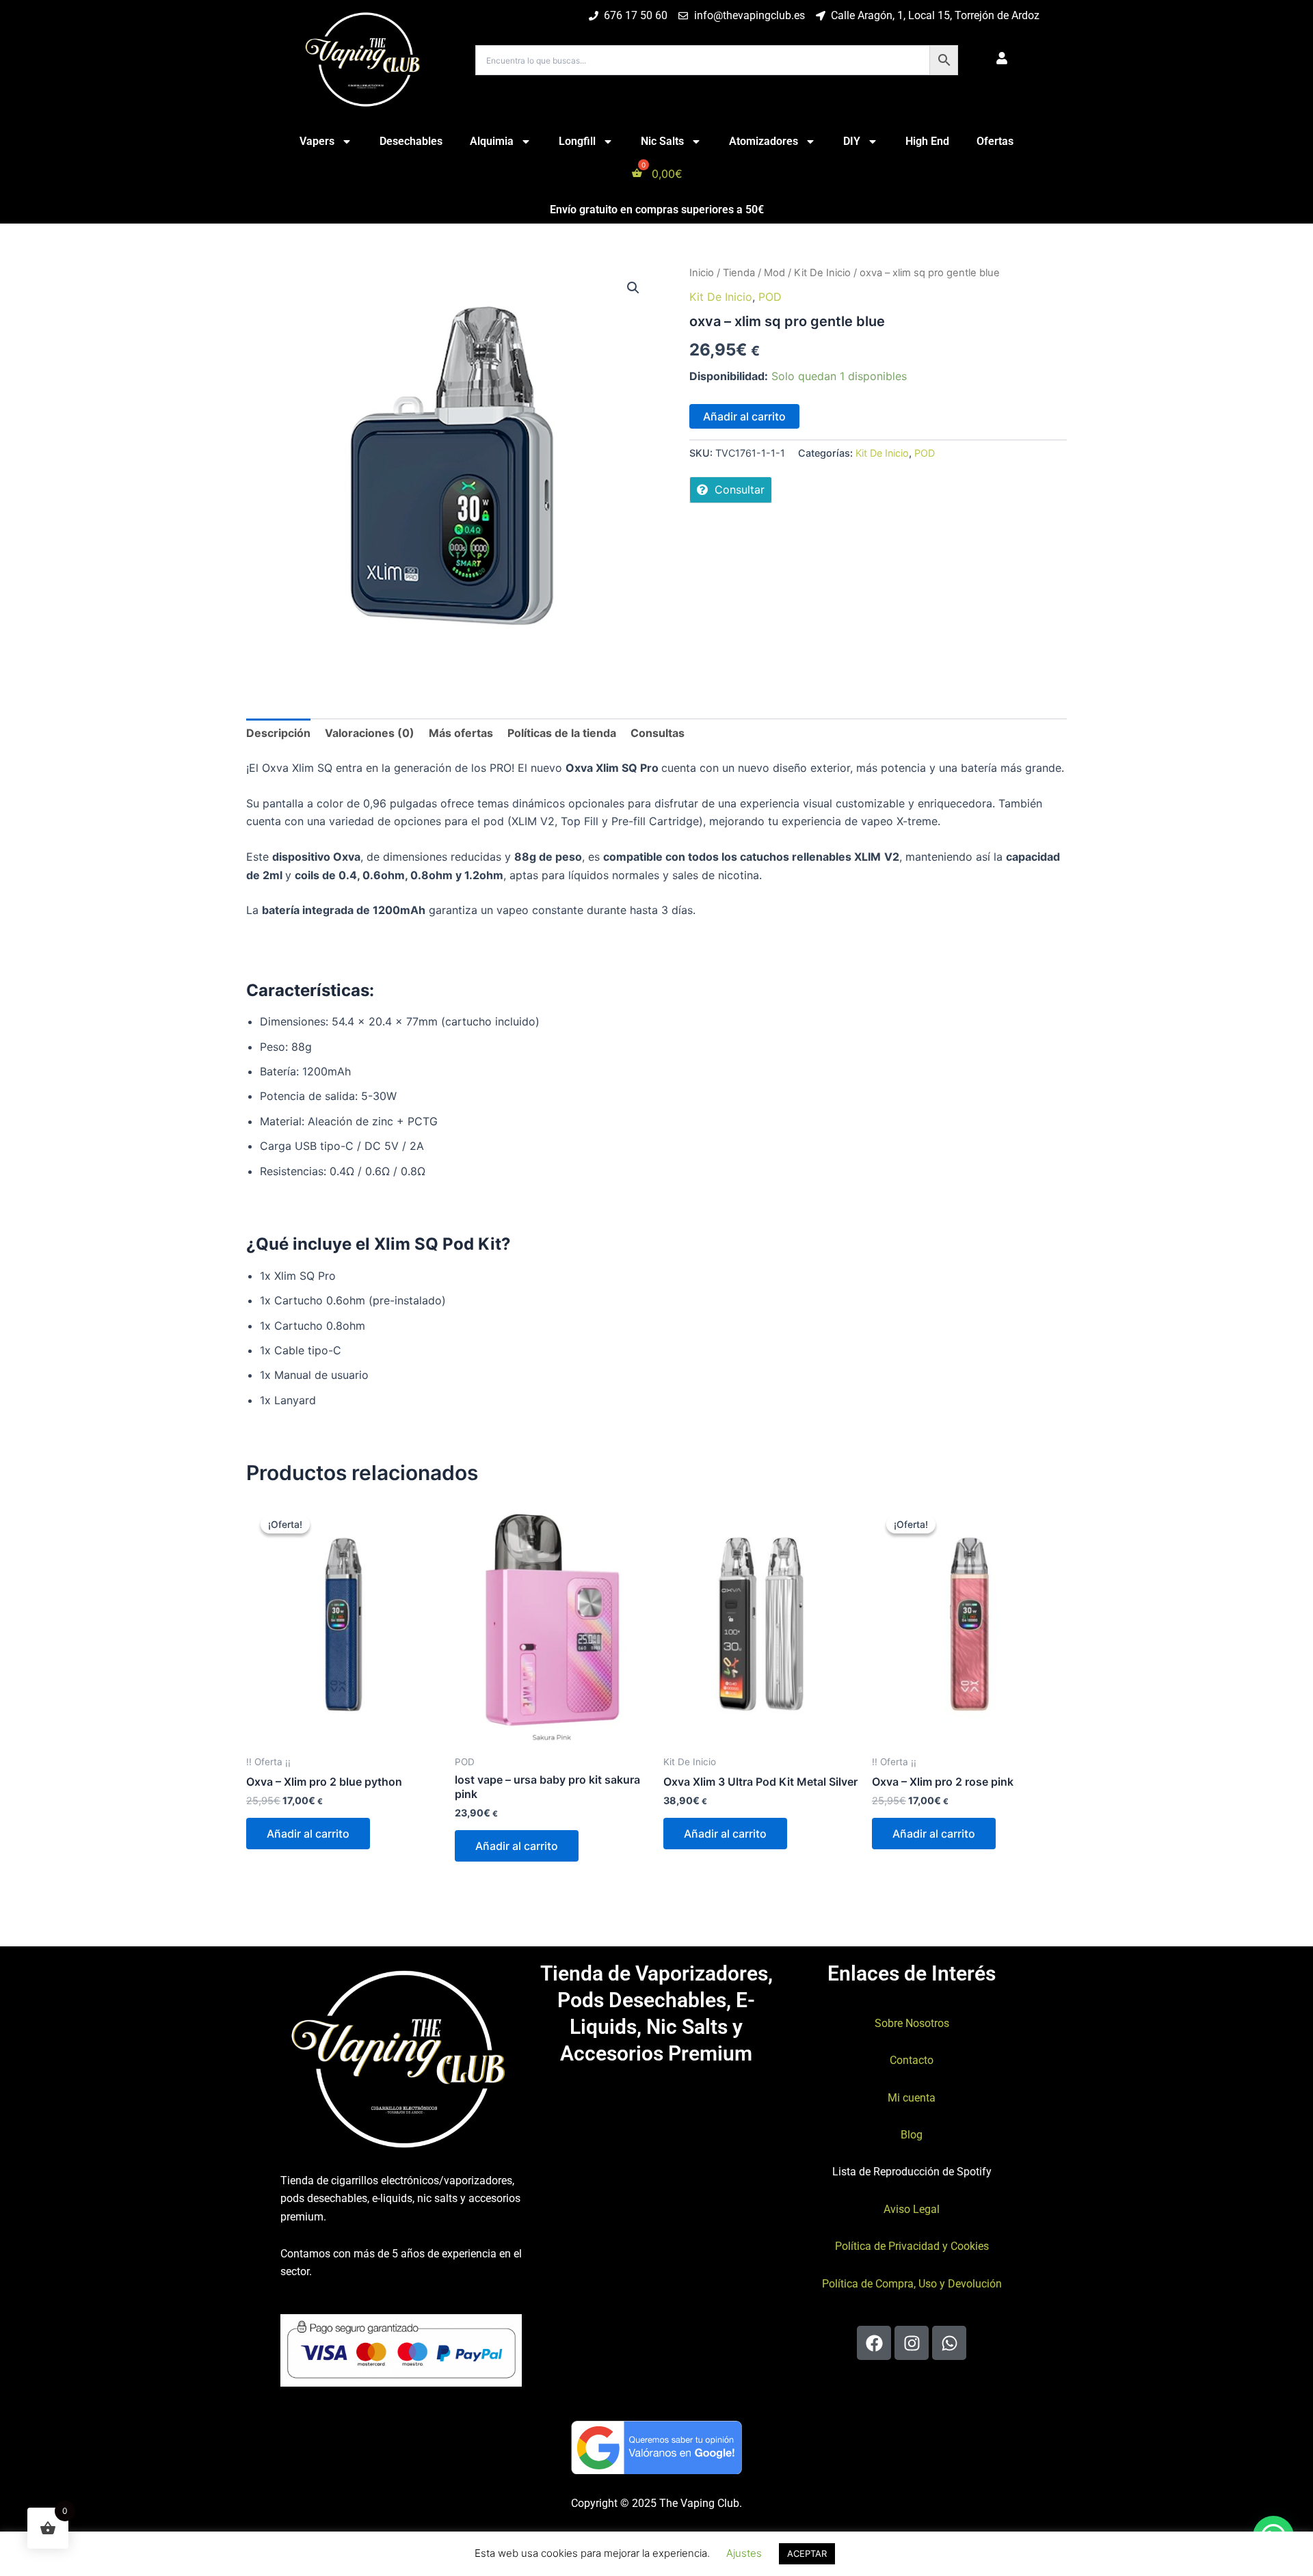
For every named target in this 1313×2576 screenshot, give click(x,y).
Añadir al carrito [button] (308, 1834)
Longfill (577, 141)
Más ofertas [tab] (461, 733)
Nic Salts (662, 141)
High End (927, 141)
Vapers (317, 141)
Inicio (702, 273)
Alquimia (492, 141)
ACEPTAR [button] (807, 2553)
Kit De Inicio (822, 273)
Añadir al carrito (744, 416)
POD (770, 297)
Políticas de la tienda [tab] (562, 733)
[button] (633, 288)
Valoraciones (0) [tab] (370, 733)
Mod (774, 273)
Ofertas (995, 141)
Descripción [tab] (278, 733)
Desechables (411, 141)
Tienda (739, 273)
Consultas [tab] (658, 733)
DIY (852, 141)
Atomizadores (764, 141)
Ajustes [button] (744, 2553)
